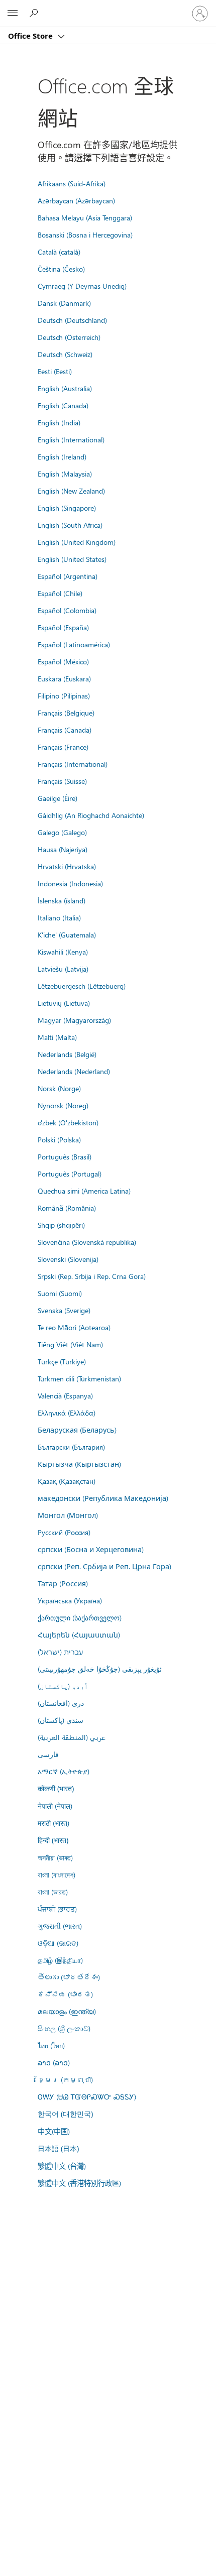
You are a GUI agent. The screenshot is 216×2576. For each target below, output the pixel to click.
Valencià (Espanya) (65, 1395)
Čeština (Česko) (61, 269)
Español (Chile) (60, 593)
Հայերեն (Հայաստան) (79, 1634)
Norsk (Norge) (59, 1088)
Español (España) (63, 627)
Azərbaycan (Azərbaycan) (76, 200)
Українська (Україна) (70, 1600)
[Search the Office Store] (35, 13)
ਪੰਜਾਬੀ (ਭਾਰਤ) (57, 1909)
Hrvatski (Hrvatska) (67, 866)
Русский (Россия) (64, 1532)
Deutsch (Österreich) (69, 337)
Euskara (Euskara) (64, 678)
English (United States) (72, 559)
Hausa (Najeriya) (63, 849)
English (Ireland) (62, 456)
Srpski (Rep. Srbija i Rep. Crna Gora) (92, 1276)
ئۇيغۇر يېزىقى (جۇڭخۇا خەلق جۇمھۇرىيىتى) (100, 1669)
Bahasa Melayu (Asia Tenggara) (85, 217)
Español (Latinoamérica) (74, 644)
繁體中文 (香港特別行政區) (79, 2183)
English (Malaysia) (65, 474)
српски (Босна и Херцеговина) (91, 1549)
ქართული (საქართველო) (80, 1617)
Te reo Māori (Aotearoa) (74, 1327)
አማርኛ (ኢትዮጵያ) (64, 1771)
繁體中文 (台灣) (62, 2166)
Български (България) (71, 1447)
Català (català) (59, 252)
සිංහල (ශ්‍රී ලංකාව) (64, 2028)
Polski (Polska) (59, 1139)
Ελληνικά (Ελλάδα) (67, 1413)
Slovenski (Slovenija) (68, 1259)
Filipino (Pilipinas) (64, 695)
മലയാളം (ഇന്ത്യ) (67, 2011)
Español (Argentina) (68, 576)
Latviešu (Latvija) (63, 969)
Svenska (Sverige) (64, 1310)
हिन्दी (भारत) (53, 1840)
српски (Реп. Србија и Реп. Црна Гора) (104, 1566)
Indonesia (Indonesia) (70, 883)
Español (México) (63, 661)
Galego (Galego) (62, 832)
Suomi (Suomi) (60, 1293)
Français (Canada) (65, 730)
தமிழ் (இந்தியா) (60, 1960)
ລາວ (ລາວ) (54, 2062)
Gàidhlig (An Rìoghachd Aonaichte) (91, 815)
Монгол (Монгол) (68, 1515)
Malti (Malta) (57, 1037)
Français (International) (73, 764)
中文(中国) (54, 2131)
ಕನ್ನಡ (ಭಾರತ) (65, 1994)
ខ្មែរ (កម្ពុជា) (65, 2079)
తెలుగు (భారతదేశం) (69, 1977)
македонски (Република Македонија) (103, 1498)
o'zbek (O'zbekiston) (68, 1122)
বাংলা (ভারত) (53, 1892)
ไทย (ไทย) (51, 2045)
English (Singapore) (67, 508)
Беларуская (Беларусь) (77, 1430)
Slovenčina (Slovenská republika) (87, 1242)
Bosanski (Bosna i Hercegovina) (85, 235)
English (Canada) (63, 405)
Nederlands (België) (67, 1054)
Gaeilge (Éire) (58, 798)
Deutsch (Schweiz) (65, 354)
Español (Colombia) (67, 610)
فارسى (48, 1754)
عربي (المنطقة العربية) (72, 1737)
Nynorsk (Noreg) (63, 1105)
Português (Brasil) (65, 1156)
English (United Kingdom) (77, 542)
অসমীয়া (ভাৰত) (55, 1857)
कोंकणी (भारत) (56, 1788)
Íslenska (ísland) (62, 900)
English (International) (71, 439)
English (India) (59, 422)
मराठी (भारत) (53, 1823)
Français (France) (63, 747)
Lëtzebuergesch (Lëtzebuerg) (82, 986)
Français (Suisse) (62, 781)
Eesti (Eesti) (55, 371)
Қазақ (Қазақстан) (67, 1481)
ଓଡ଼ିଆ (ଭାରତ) (58, 1943)
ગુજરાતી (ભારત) (60, 1926)
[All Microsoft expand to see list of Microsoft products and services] (13, 14)
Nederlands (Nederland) (74, 1071)
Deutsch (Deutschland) (72, 320)
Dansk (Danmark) (64, 303)
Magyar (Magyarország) (74, 1020)
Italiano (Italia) (59, 917)
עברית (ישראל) (60, 1652)
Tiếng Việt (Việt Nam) (70, 1344)
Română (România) (67, 1208)
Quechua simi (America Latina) (84, 1191)
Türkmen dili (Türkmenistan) (79, 1378)
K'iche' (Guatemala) (67, 934)
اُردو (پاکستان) (63, 1686)
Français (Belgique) (66, 713)
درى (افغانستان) (61, 1703)
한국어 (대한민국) (65, 2114)
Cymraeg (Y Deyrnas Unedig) (82, 286)
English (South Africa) (70, 525)
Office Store (31, 36)
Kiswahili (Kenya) (63, 952)
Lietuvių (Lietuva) (64, 1003)
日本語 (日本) (58, 2148)
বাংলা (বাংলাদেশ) (57, 1875)
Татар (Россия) (63, 1583)
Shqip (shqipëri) (61, 1225)
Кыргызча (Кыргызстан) (79, 1464)
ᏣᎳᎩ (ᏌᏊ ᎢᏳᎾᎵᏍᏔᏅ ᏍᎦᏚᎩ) (87, 2096)
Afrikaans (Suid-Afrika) (72, 183)
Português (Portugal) (70, 1174)
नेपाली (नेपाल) (55, 1806)
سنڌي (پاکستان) (61, 1720)
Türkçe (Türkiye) (62, 1361)
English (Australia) (65, 388)
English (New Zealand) (71, 491)
